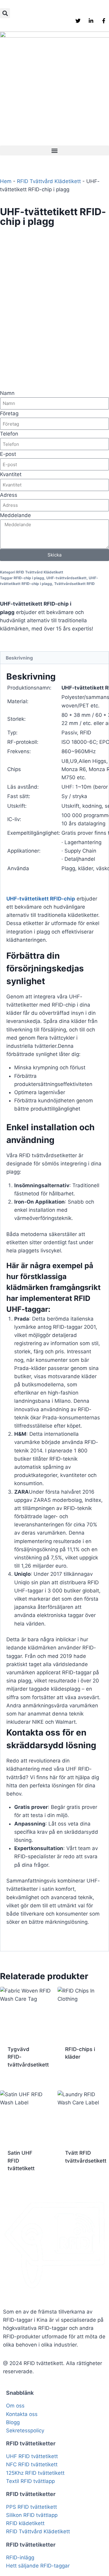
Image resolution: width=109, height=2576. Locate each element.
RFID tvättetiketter (31, 2443)
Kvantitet (11, 474)
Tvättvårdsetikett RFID (74, 584)
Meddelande (15, 515)
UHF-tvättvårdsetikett (66, 578)
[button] (5, 13)
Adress (9, 495)
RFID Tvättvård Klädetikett (49, 181)
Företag (9, 413)
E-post (8, 454)
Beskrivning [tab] (19, 658)
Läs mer (75, 2077)
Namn (7, 393)
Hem (6, 181)
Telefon (9, 434)
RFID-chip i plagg (29, 578)
